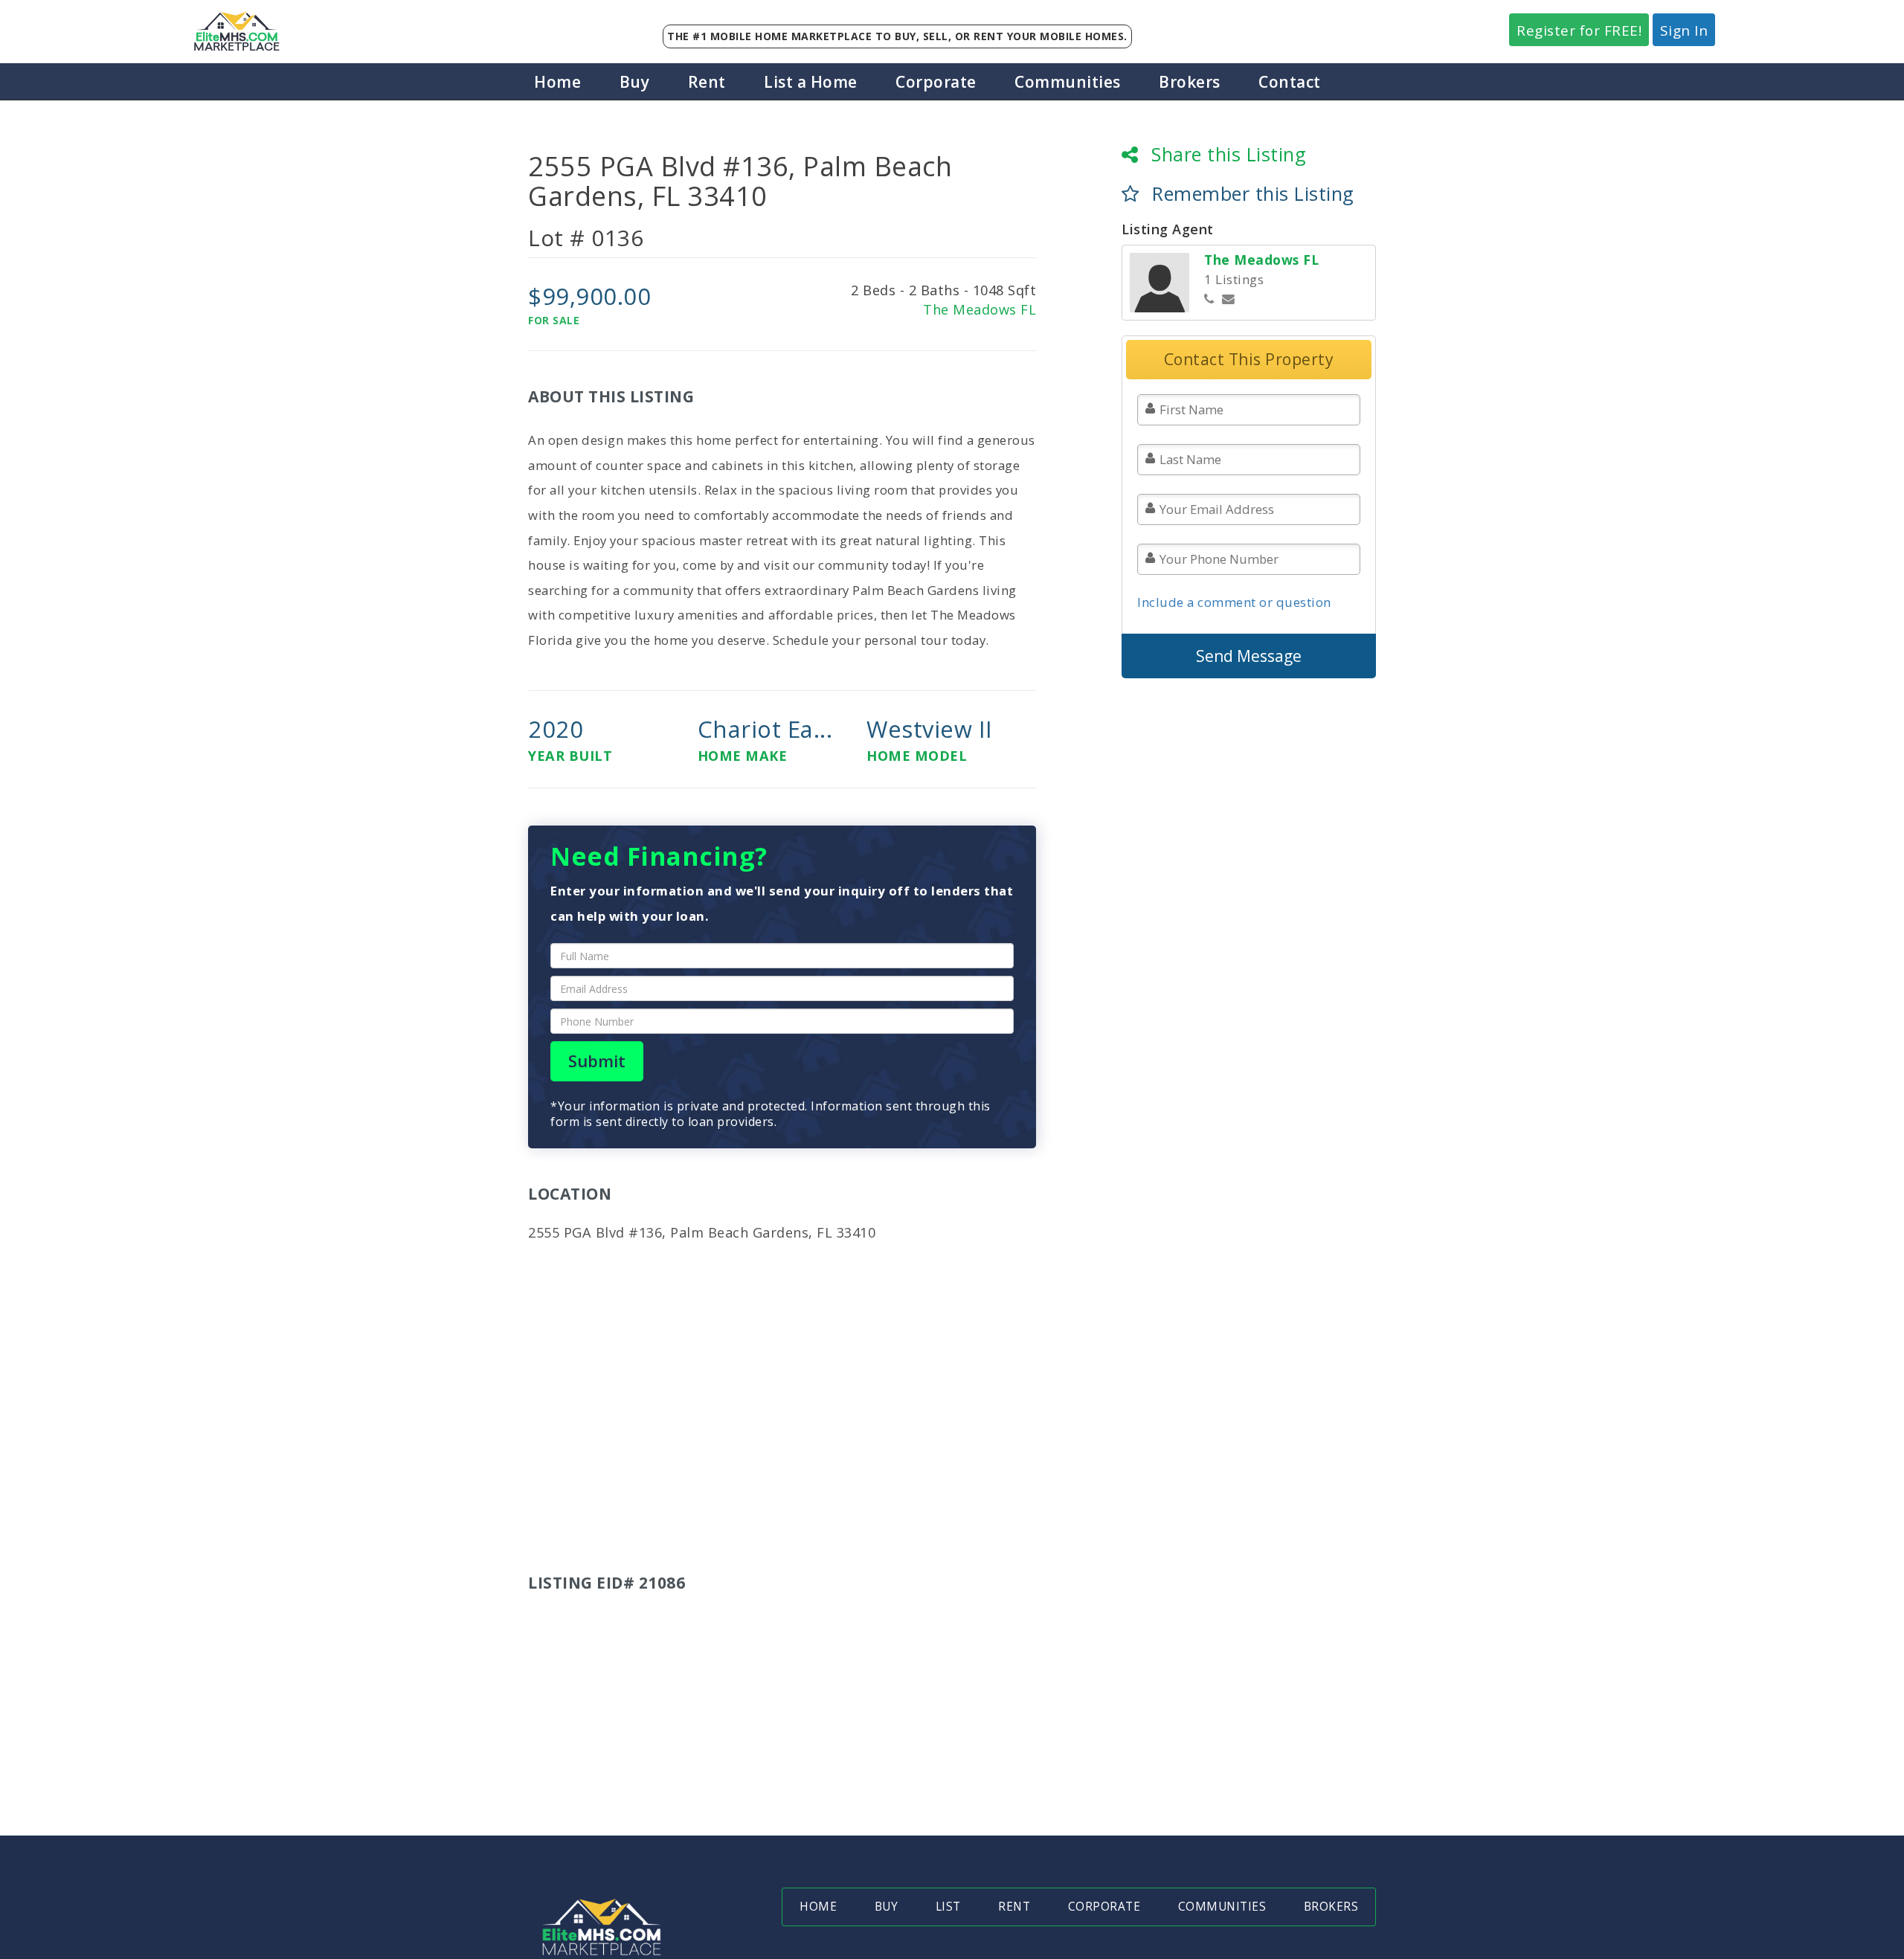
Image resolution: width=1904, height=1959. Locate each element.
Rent (707, 82)
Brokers (1190, 82)
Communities (1068, 82)
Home (557, 82)
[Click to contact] (1229, 299)
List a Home (811, 82)
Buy (635, 82)
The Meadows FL (980, 309)
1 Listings (1234, 279)
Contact (1290, 82)
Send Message (1249, 656)
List (948, 1907)
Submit (597, 1061)
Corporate (936, 82)
